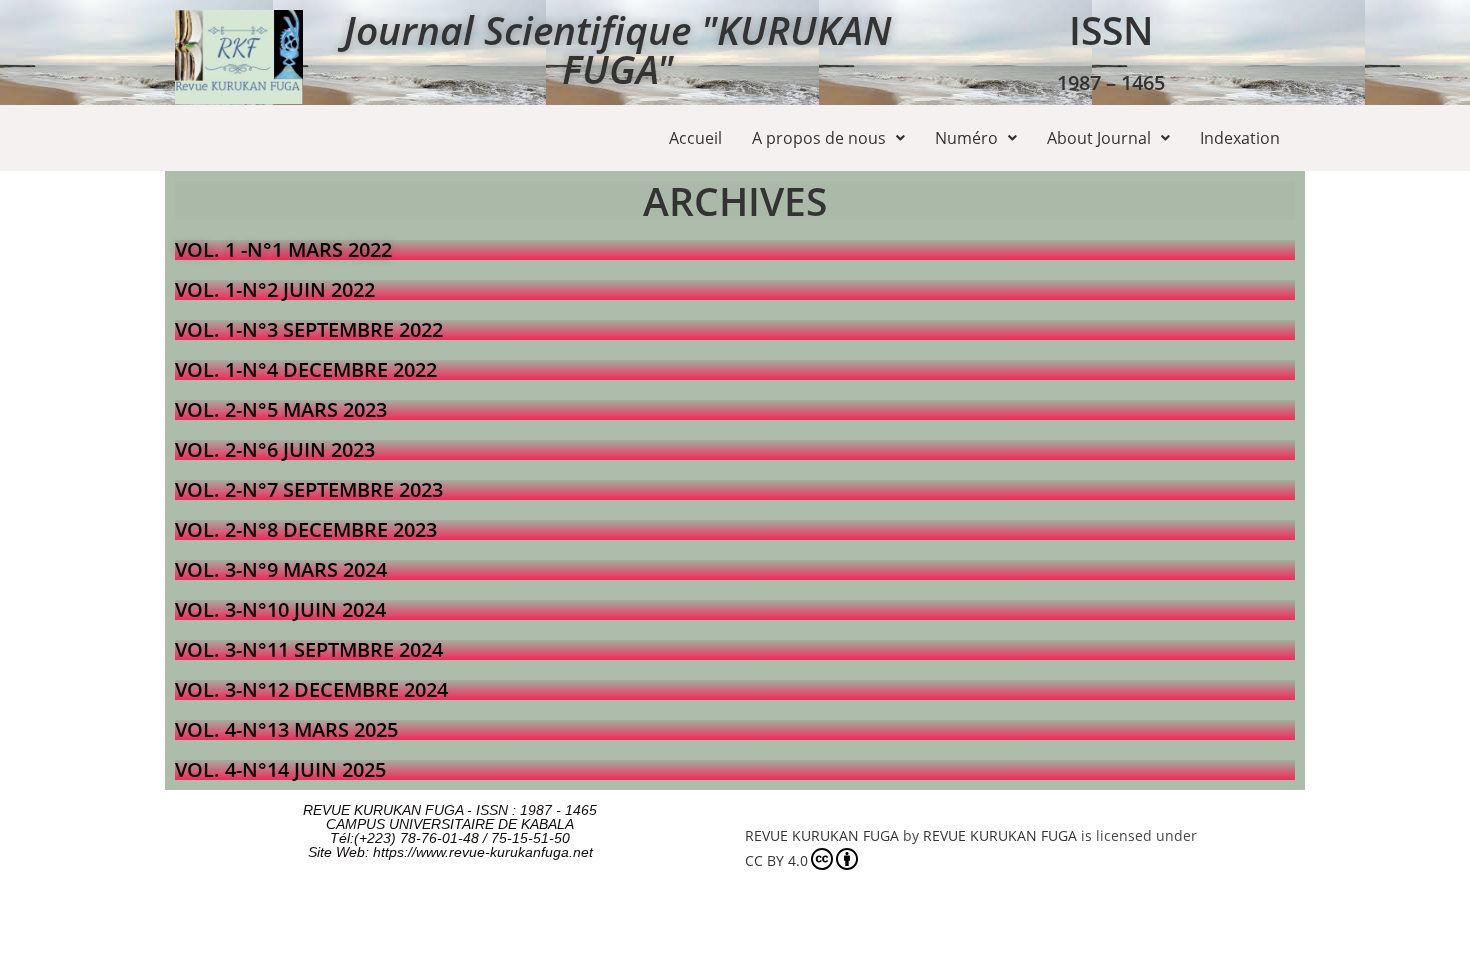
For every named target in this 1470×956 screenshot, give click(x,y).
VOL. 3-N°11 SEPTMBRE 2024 (309, 649)
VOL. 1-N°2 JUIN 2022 (275, 289)
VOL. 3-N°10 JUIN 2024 (280, 609)
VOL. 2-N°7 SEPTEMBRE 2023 (309, 489)
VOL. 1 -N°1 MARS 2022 (283, 249)
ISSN (1111, 29)
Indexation (1240, 138)
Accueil (695, 138)
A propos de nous (819, 138)
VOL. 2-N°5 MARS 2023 (281, 409)
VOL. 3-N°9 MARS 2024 (281, 569)
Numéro (966, 138)
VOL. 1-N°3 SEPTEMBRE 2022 (309, 329)
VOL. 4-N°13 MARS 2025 (286, 729)
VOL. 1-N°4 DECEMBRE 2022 (306, 369)
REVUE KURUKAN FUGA (822, 835)
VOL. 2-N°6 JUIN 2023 (275, 449)
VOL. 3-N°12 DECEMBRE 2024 (311, 689)
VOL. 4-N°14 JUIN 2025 (280, 769)
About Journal (1099, 138)
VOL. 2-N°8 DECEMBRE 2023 (306, 529)
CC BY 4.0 (776, 860)
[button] (828, 138)
